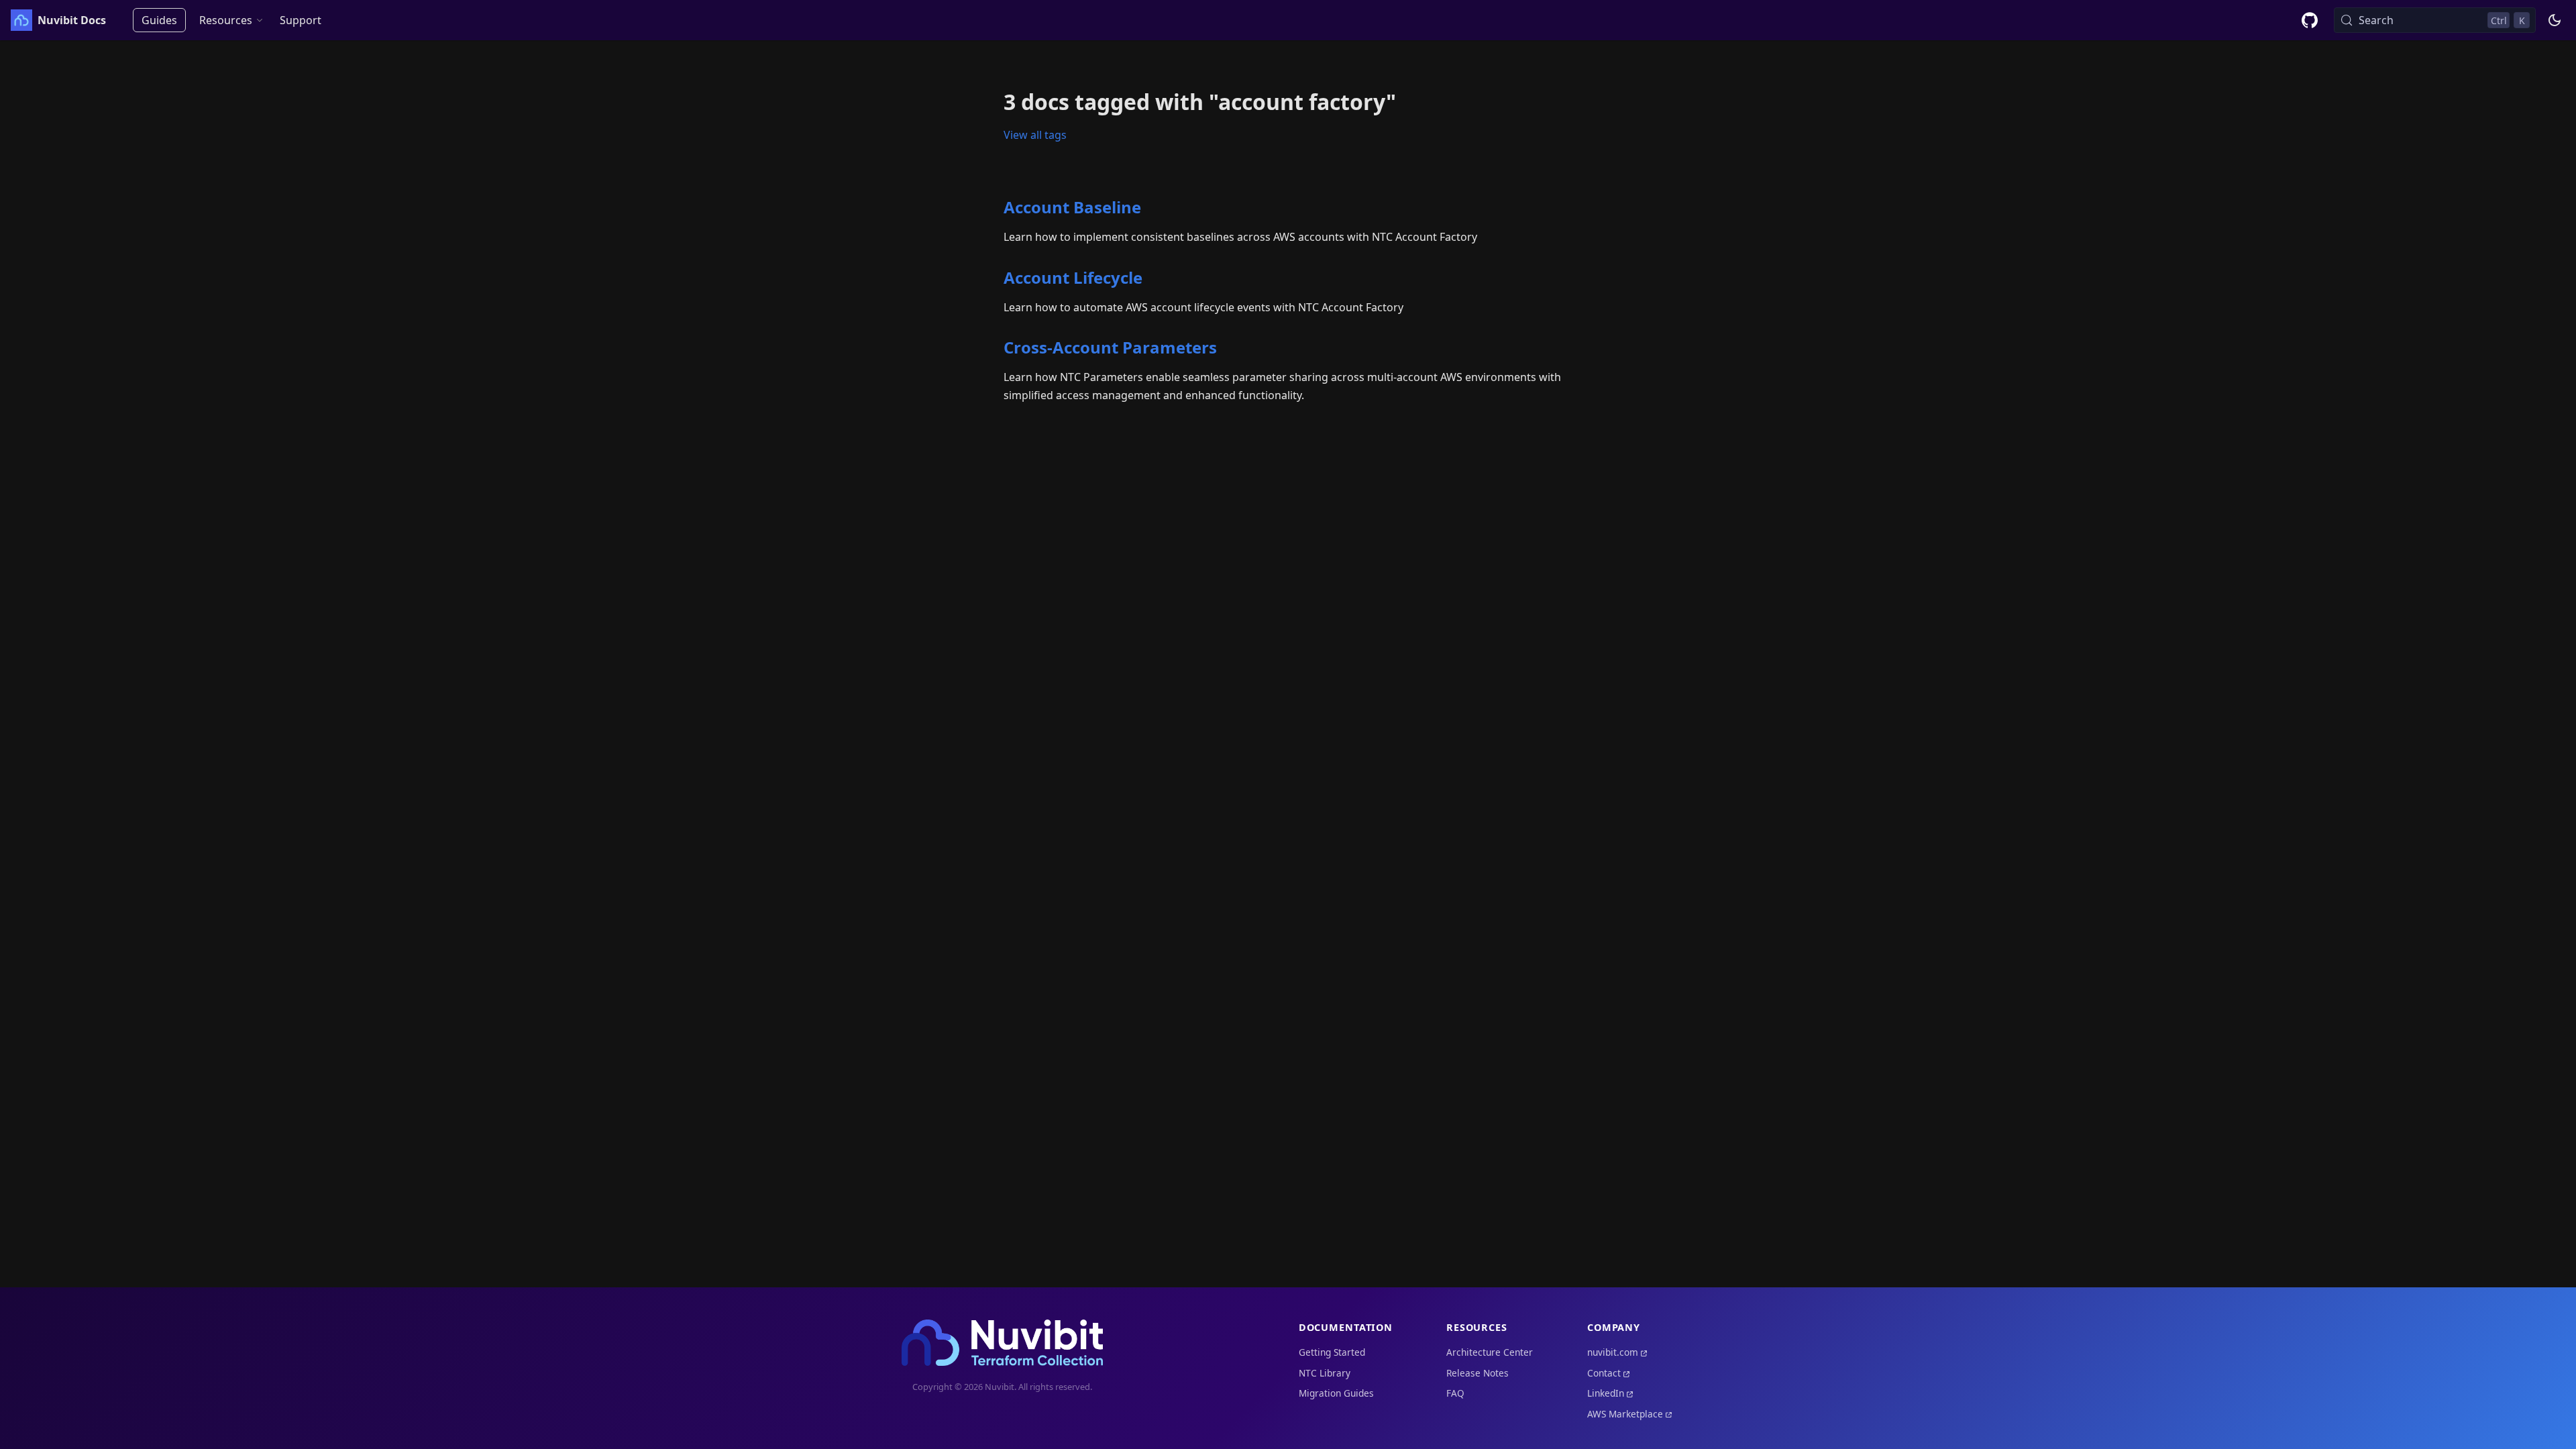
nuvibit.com (1613, 1352)
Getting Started (1332, 1352)
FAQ (1455, 1393)
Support (301, 20)
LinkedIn (1606, 1393)
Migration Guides (1336, 1393)
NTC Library (1325, 1373)
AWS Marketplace (1625, 1414)
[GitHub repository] (2310, 20)
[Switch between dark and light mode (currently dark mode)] (2555, 20)
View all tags (1035, 135)
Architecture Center (1490, 1352)
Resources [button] (226, 20)
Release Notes (1478, 1373)
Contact (1604, 1373)
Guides (159, 20)
